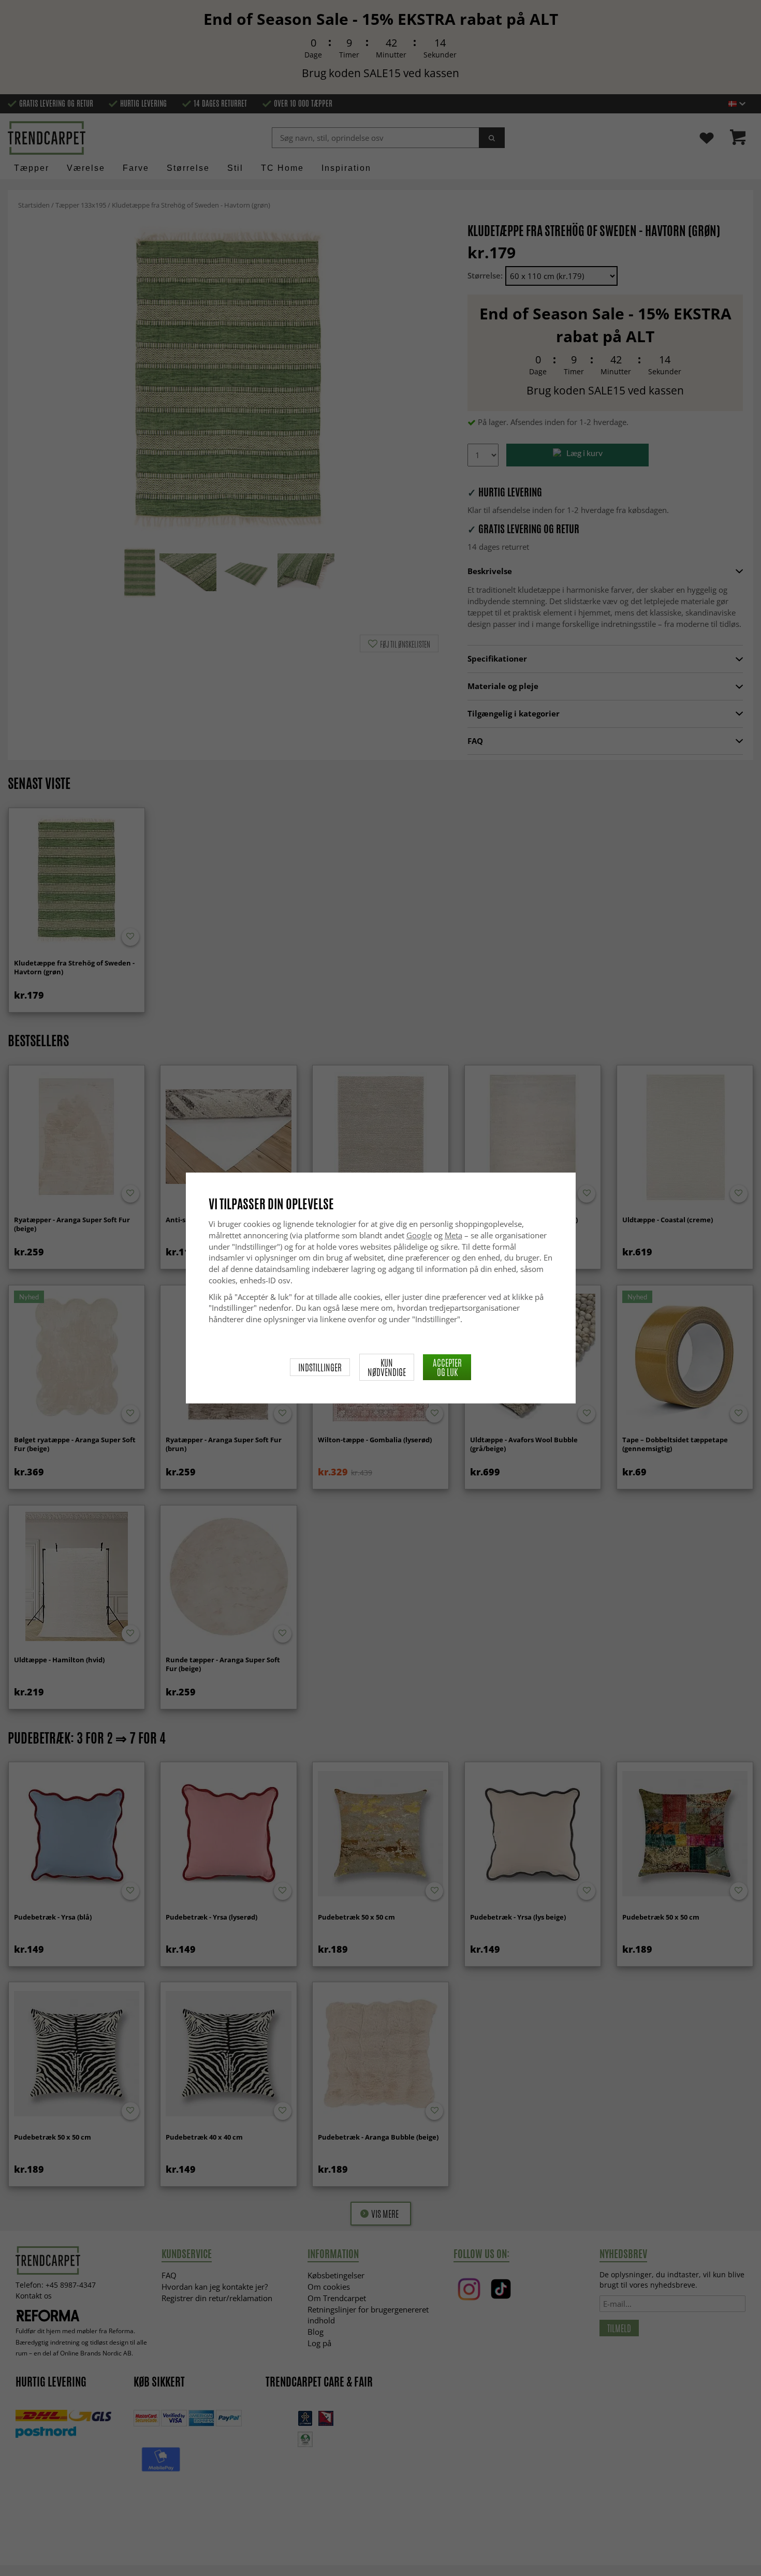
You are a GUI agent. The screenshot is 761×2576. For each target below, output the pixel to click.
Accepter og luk (447, 1367)
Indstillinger (320, 1367)
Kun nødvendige (387, 1367)
